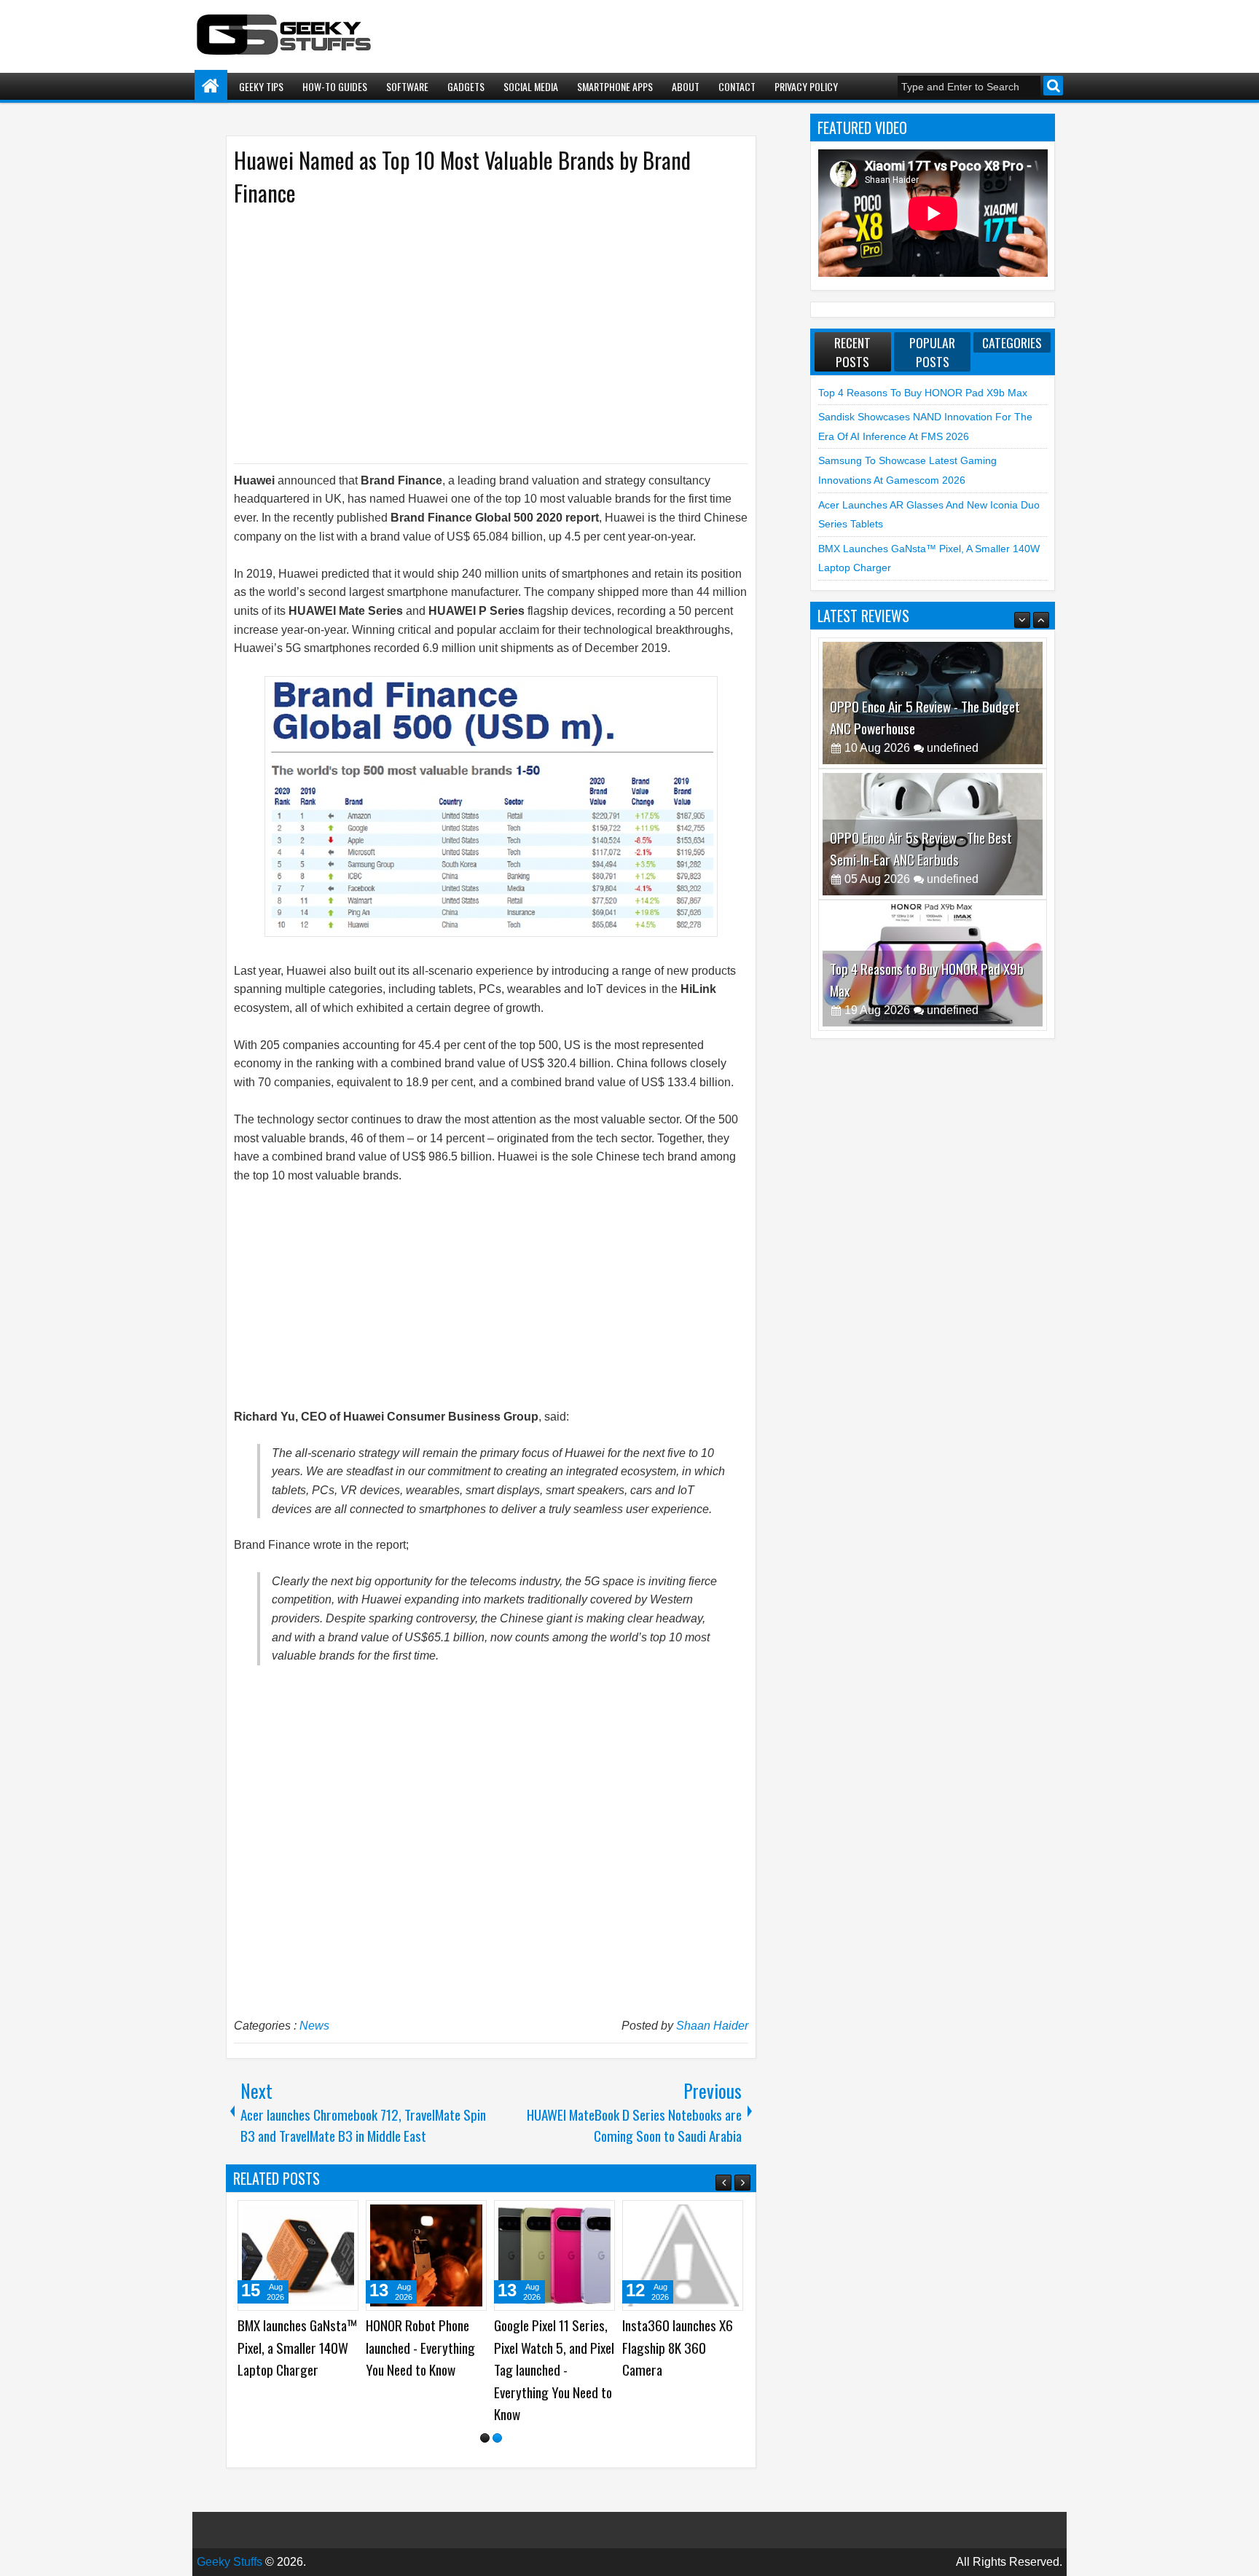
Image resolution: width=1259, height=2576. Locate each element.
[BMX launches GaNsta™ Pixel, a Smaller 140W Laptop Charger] (554, 2255)
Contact (737, 86)
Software (407, 86)
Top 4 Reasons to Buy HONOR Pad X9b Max (923, 393)
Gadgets (466, 86)
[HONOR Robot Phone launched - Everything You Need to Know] (683, 2255)
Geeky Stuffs (230, 2539)
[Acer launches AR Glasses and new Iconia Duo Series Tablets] (426, 2255)
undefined (953, 748)
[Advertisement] (476, 334)
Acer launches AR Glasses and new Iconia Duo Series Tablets (423, 2347)
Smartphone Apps (615, 86)
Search (1053, 86)
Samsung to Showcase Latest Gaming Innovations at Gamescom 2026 (295, 2359)
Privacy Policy (806, 86)
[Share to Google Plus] (342, 2217)
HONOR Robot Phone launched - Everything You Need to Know (677, 2347)
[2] (497, 2415)
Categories (1012, 342)
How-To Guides (335, 86)
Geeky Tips (261, 86)
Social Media (531, 86)
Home (211, 86)
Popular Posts (932, 352)
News (314, 2026)
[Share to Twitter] (326, 2217)
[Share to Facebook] (310, 2217)
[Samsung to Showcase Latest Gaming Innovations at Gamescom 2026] (298, 2255)
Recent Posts (852, 352)
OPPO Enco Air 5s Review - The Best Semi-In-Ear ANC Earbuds (921, 717)
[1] (485, 2415)
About (686, 86)
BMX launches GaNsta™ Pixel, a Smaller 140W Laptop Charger (554, 2347)
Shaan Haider (712, 2026)
